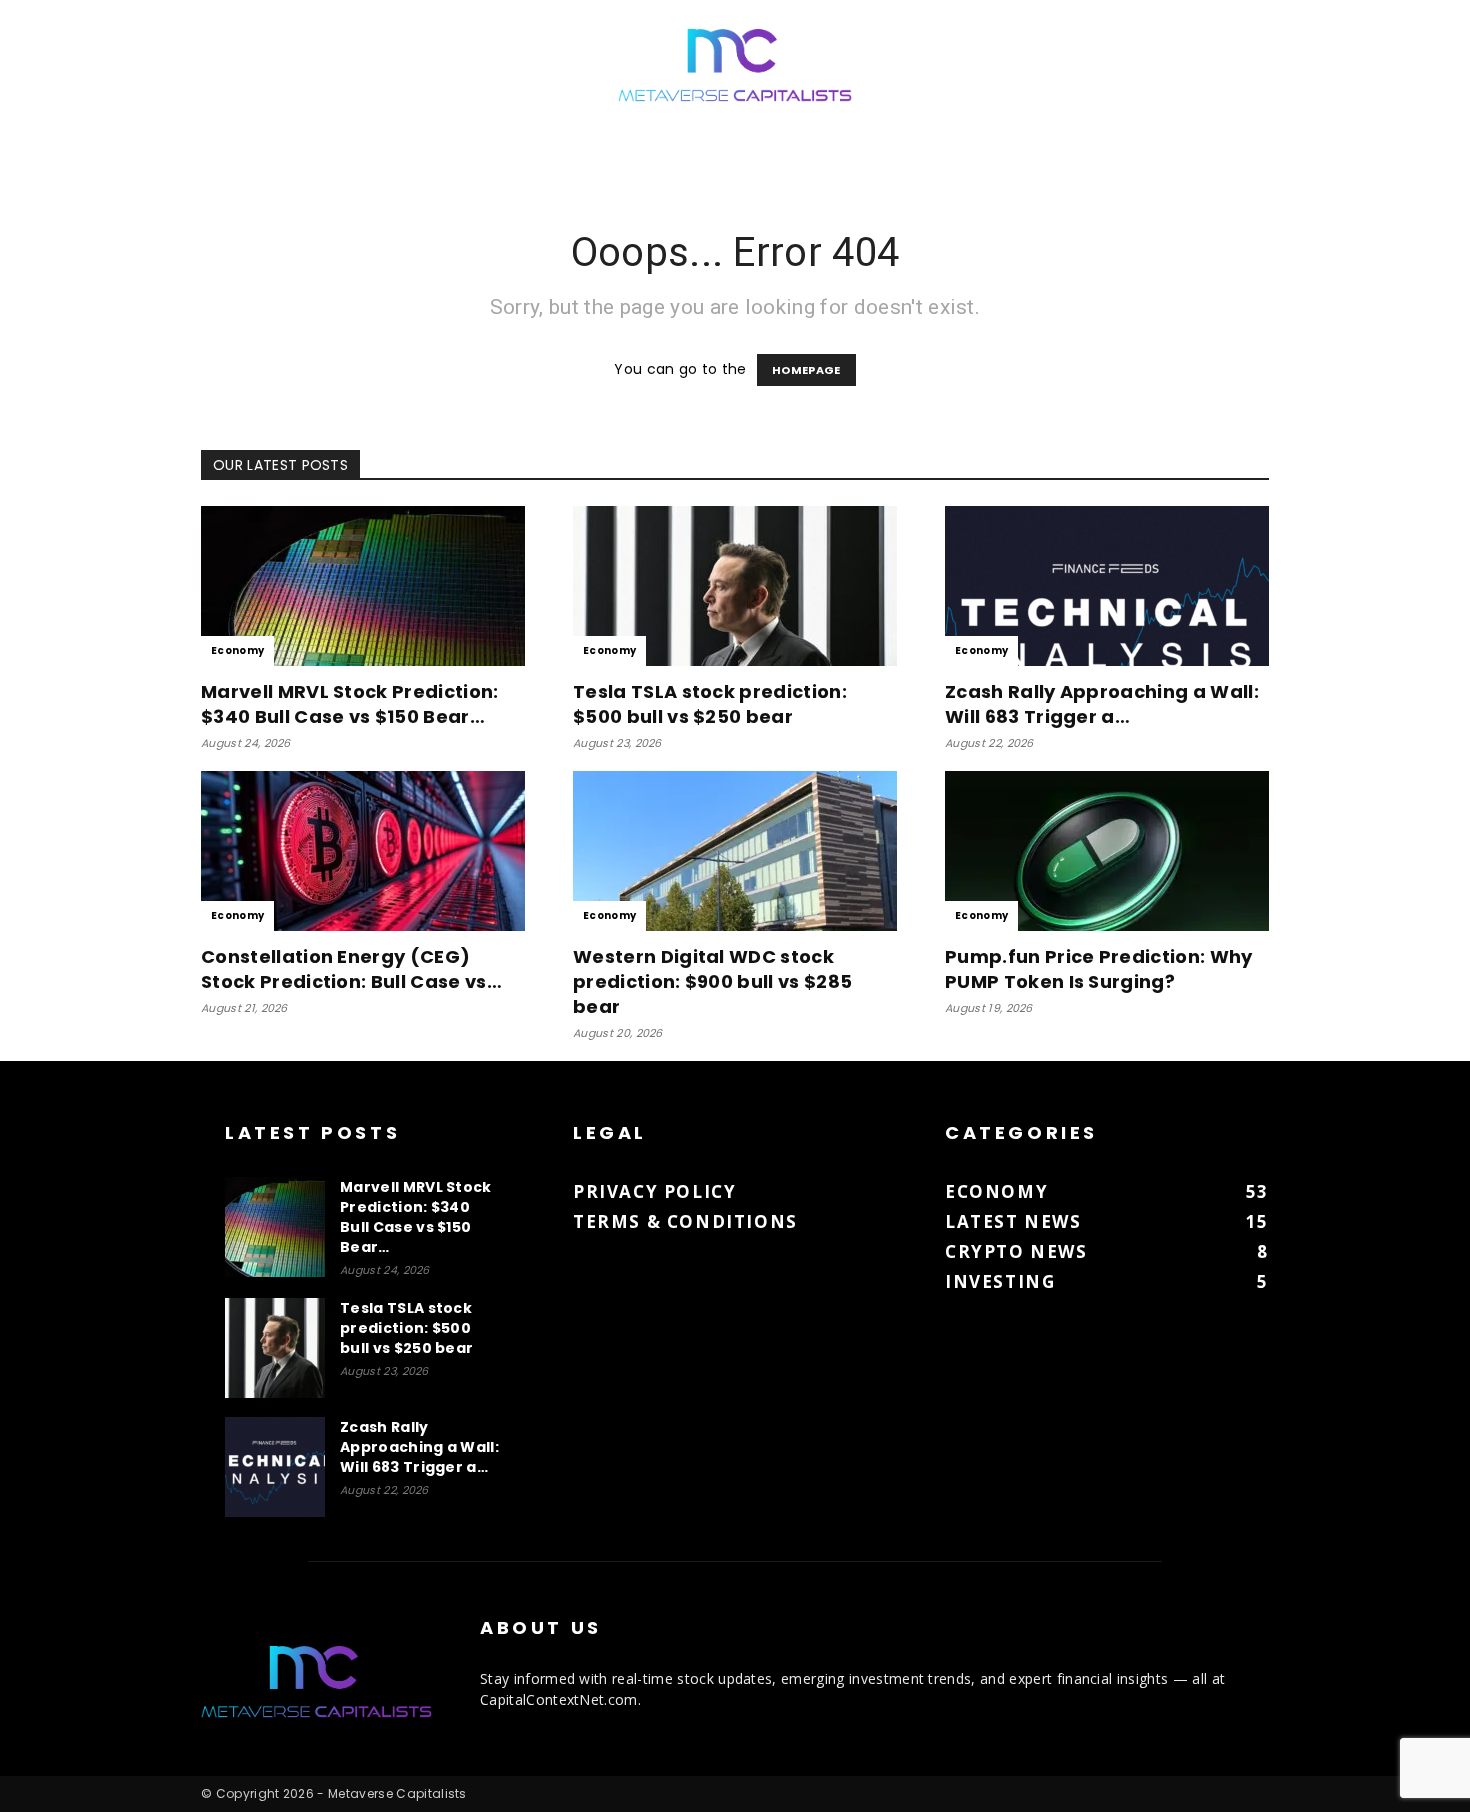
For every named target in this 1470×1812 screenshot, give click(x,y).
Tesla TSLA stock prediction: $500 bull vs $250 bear (710, 704)
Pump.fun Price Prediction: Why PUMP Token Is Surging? (1099, 969)
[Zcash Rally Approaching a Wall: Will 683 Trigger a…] (1107, 586)
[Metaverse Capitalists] (735, 66)
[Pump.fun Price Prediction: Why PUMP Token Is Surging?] (1107, 851)
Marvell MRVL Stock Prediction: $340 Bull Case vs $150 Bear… (350, 704)
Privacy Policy (654, 1191)
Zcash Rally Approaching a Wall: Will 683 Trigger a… (1102, 704)
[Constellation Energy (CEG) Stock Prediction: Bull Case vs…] (363, 851)
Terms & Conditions (685, 1221)
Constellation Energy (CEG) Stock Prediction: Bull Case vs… (351, 969)
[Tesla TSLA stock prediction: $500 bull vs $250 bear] (735, 586)
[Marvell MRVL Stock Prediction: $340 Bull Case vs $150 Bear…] (363, 586)
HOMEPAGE (806, 370)
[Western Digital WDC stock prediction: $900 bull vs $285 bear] (735, 851)
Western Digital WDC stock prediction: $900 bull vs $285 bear (712, 981)
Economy (237, 650)
